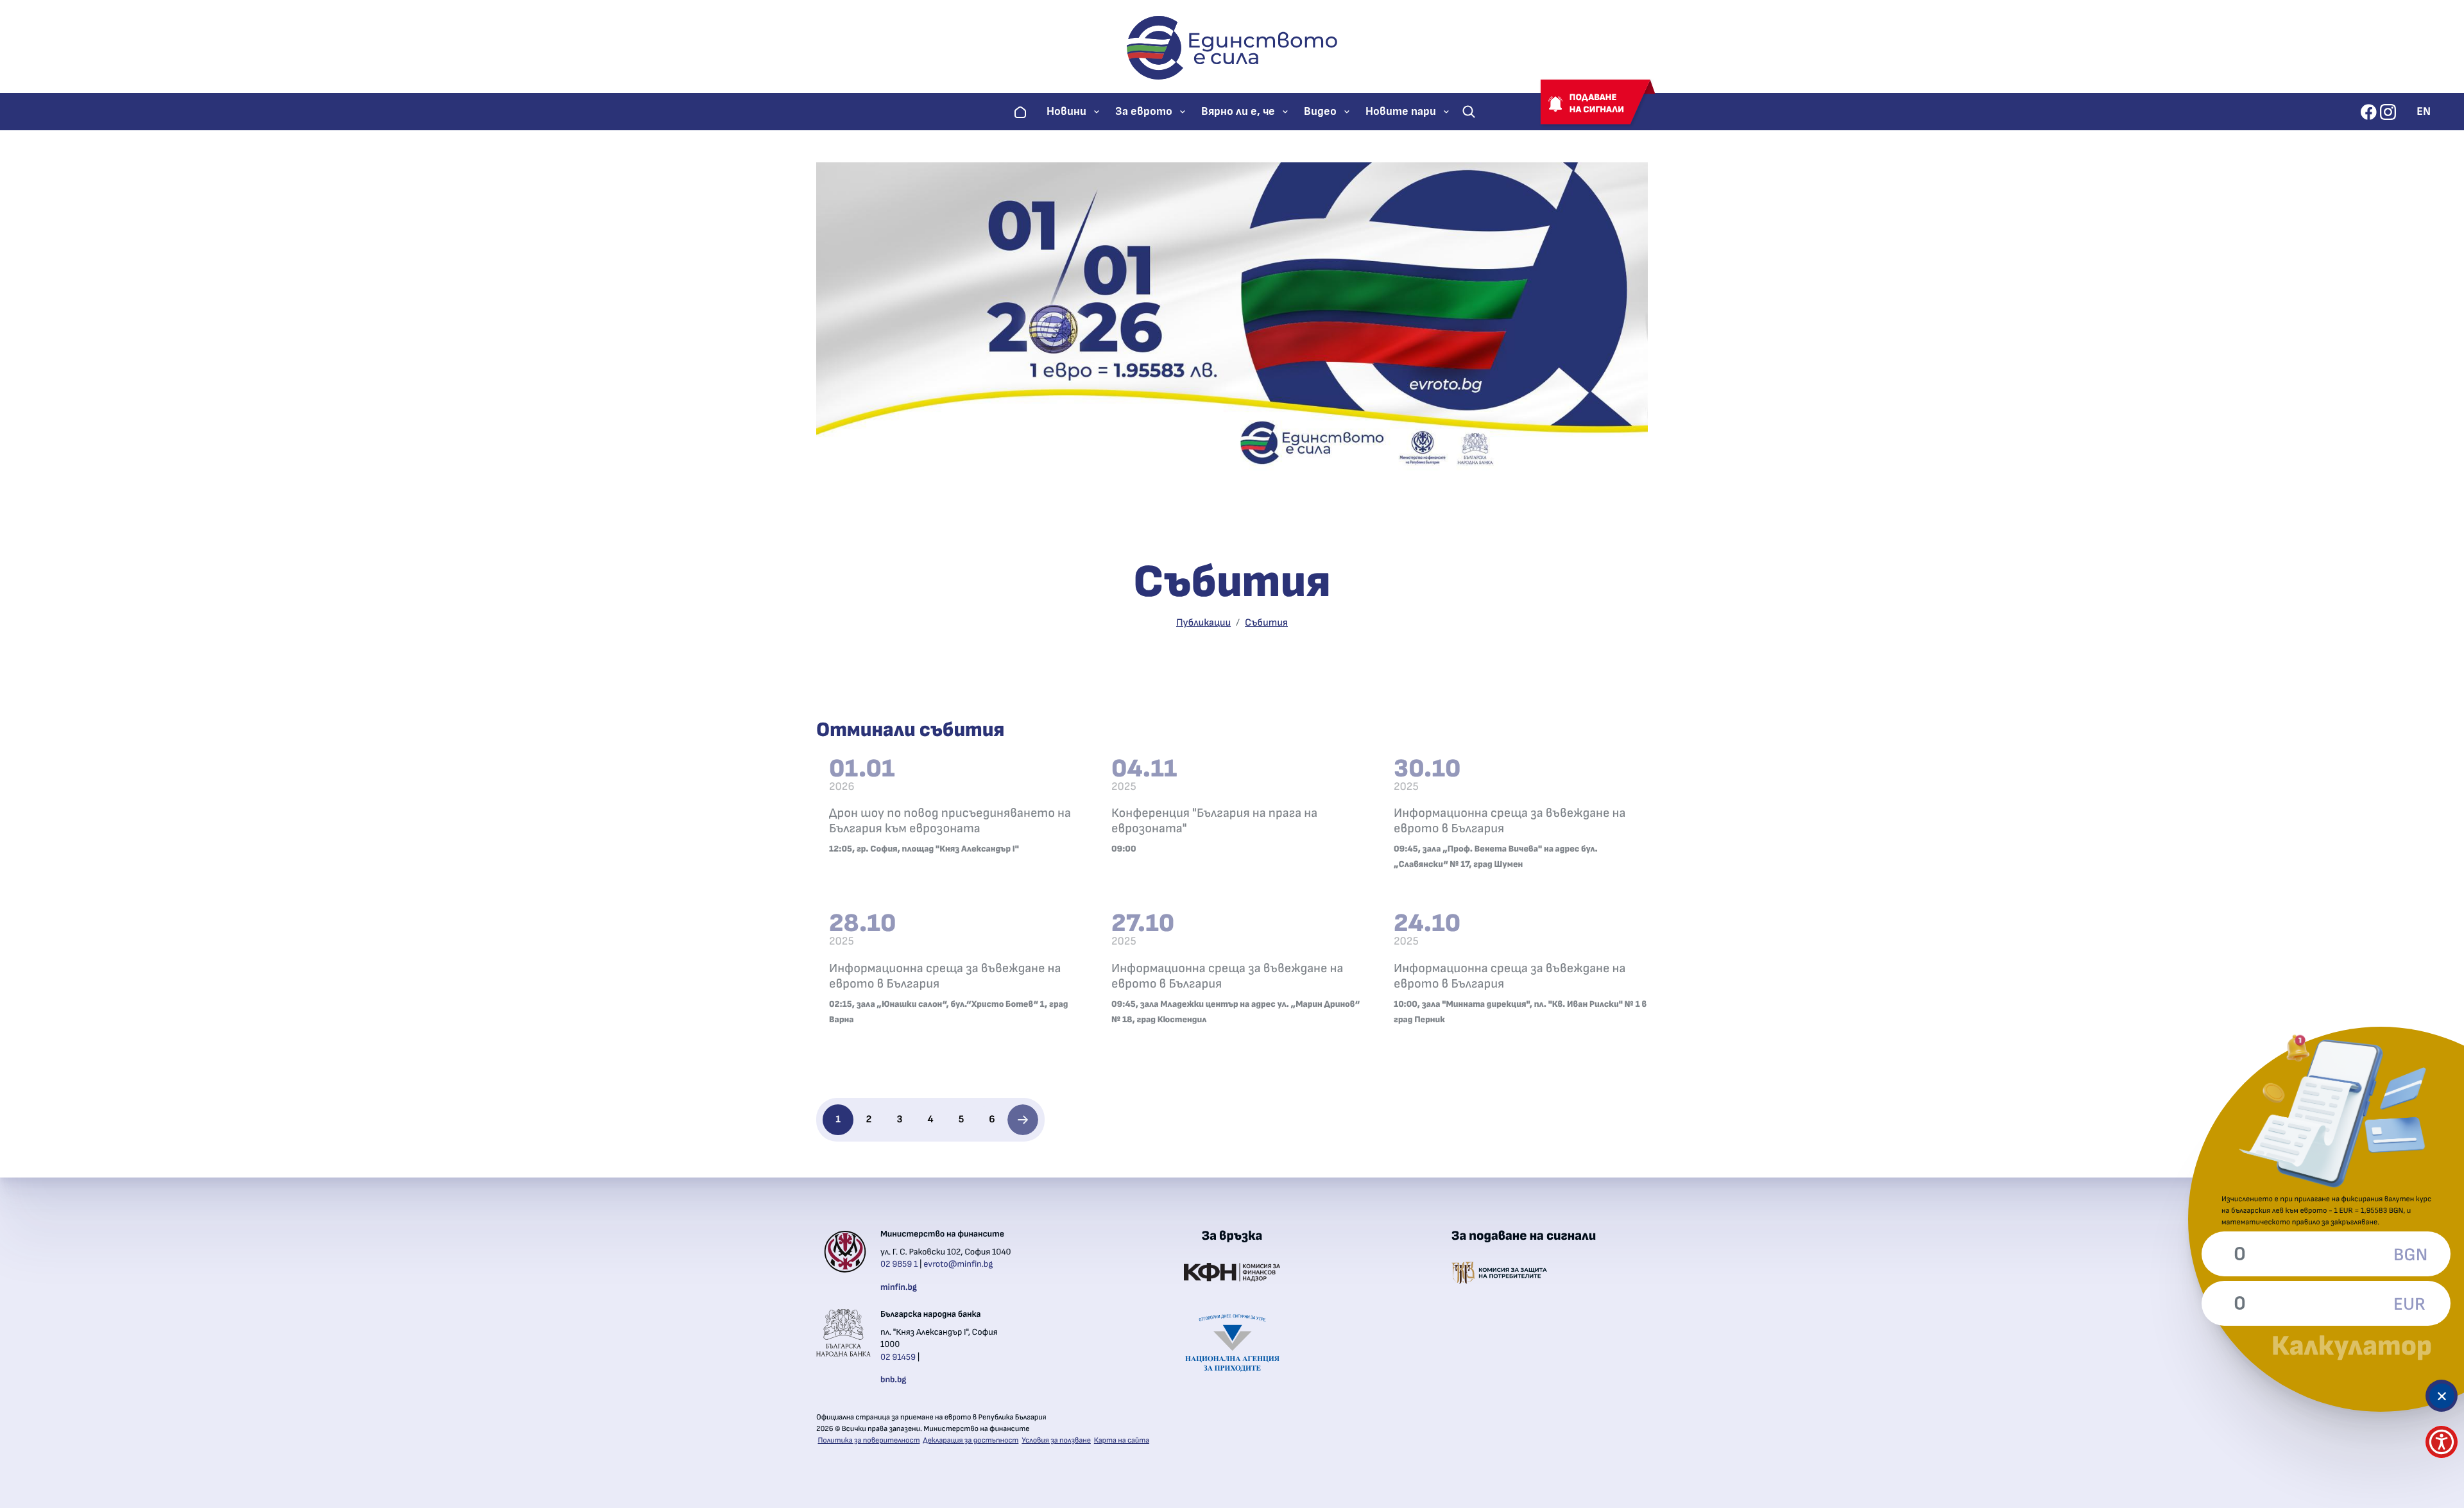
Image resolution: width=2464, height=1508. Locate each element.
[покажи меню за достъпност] (2442, 1442)
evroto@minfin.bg (958, 1264)
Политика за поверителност (869, 1441)
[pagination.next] (1023, 1120)
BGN (2409, 1255)
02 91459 (898, 1357)
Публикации (1203, 623)
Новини (1066, 112)
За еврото (1144, 112)
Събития (1266, 623)
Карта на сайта (1122, 1441)
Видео (1320, 112)
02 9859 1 (899, 1264)
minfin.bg (899, 1287)
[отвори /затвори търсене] (1469, 112)
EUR (2409, 1305)
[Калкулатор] (2442, 1396)
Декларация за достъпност (971, 1441)
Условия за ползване (1056, 1441)
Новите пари (1401, 112)
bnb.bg (893, 1380)
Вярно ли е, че (1238, 112)
